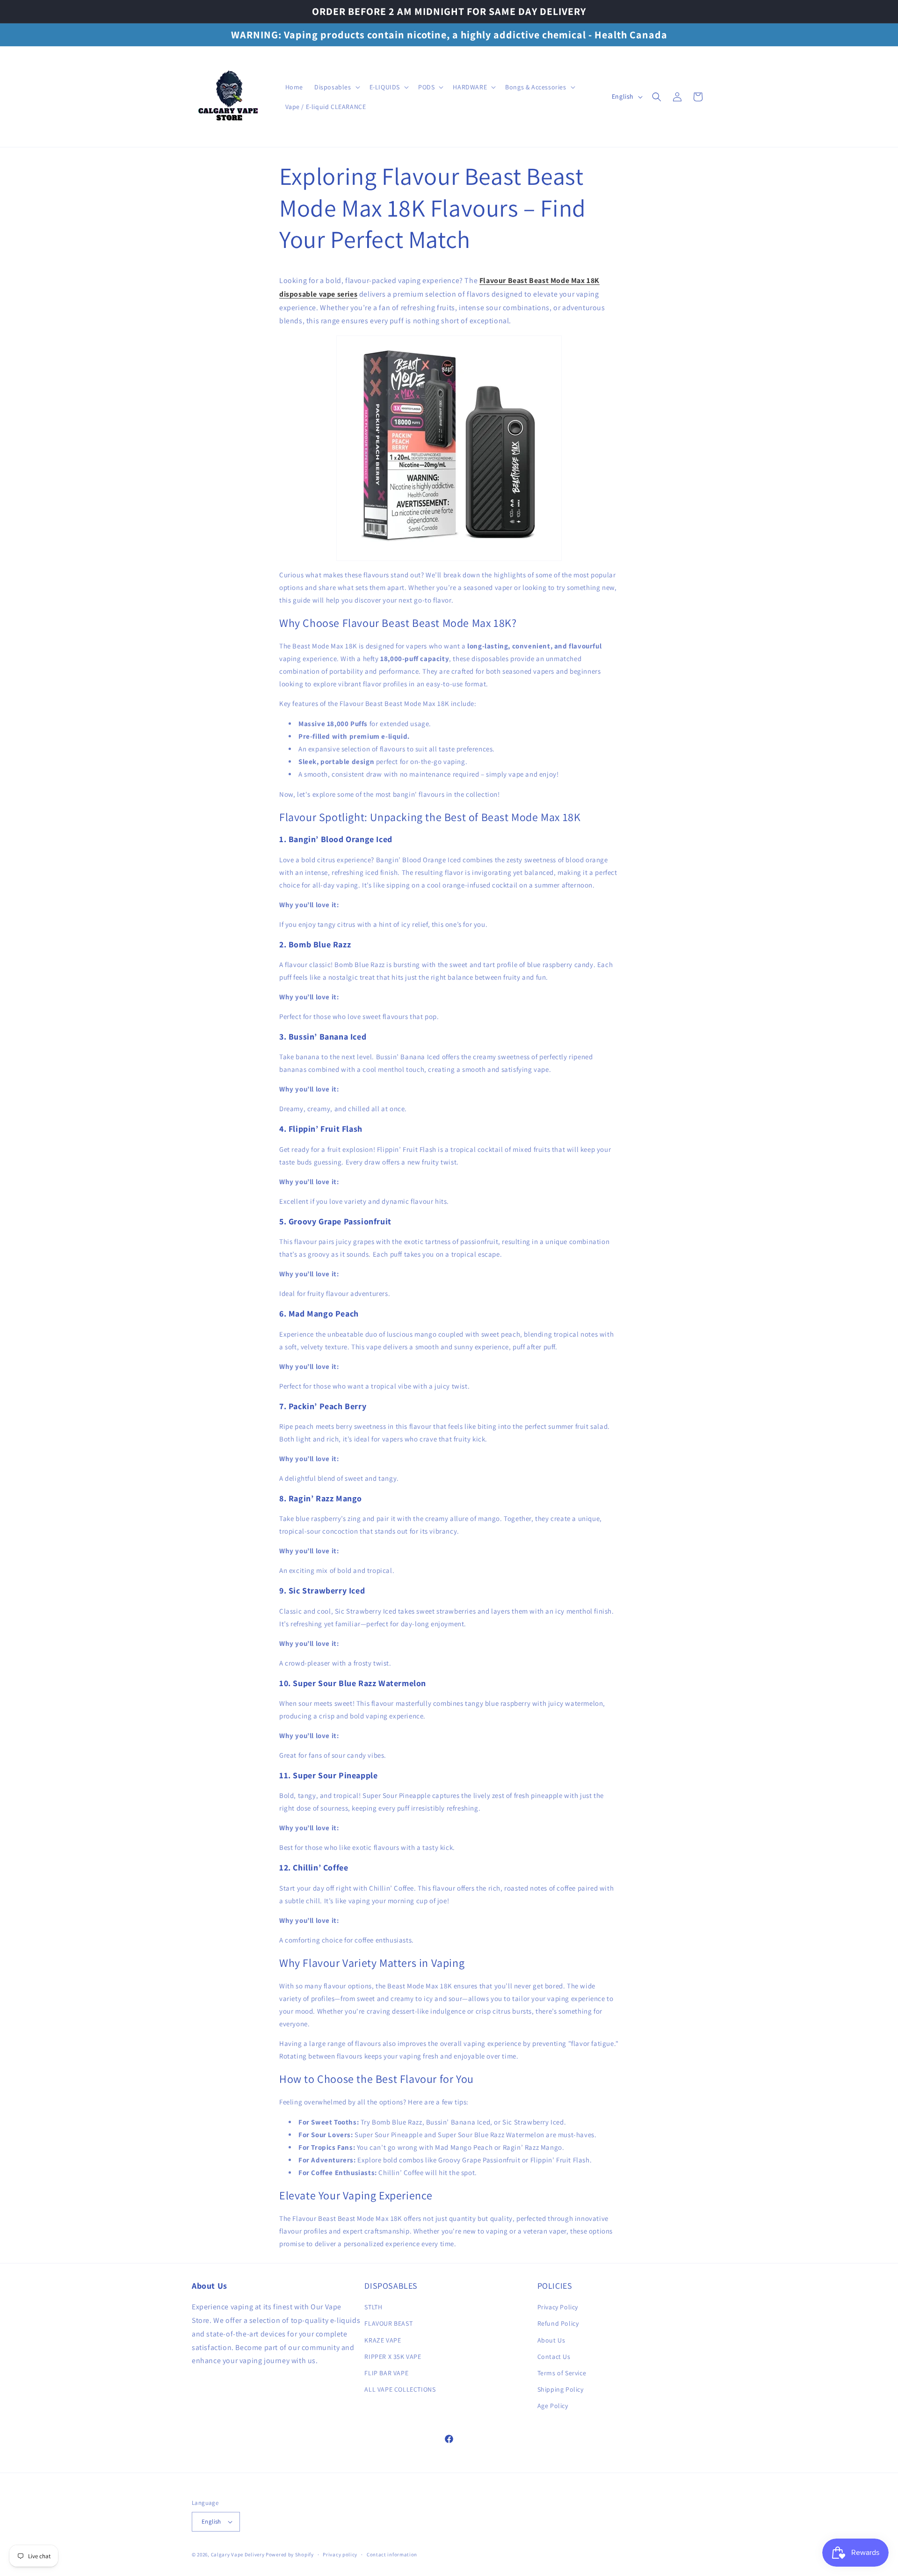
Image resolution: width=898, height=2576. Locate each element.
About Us (551, 2340)
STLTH (373, 2307)
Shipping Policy (561, 2389)
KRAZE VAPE (383, 2340)
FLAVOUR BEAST (388, 2323)
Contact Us (554, 2357)
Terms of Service (562, 2373)
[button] (336, 87)
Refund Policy (558, 2323)
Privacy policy (340, 2554)
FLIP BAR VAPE (386, 2373)
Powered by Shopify (290, 2554)
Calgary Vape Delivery (238, 2554)
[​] (229, 97)
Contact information (392, 2554)
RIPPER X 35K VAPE (393, 2357)
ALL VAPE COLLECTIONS (400, 2389)
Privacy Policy (558, 2307)
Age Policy (553, 2406)
